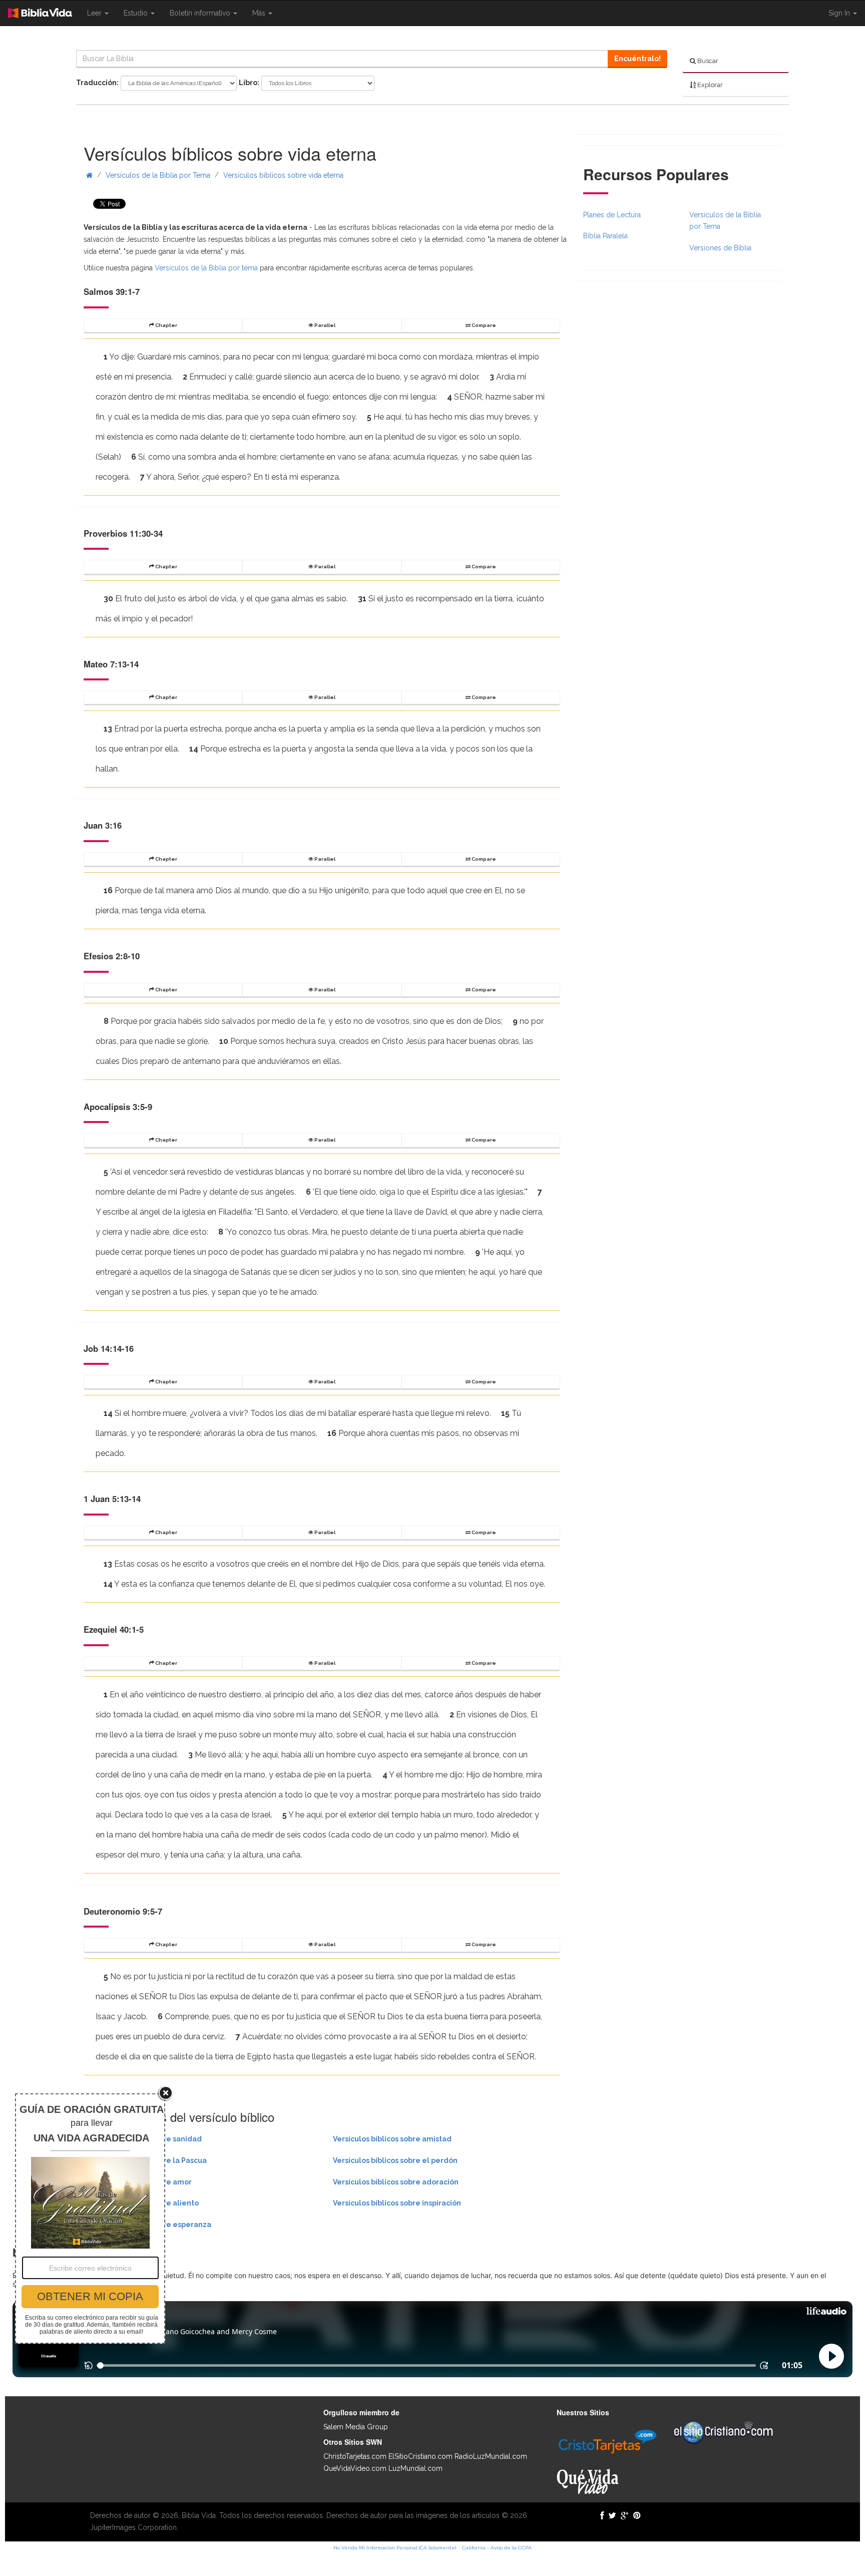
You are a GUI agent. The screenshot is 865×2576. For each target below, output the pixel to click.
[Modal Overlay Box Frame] (90, 2219)
